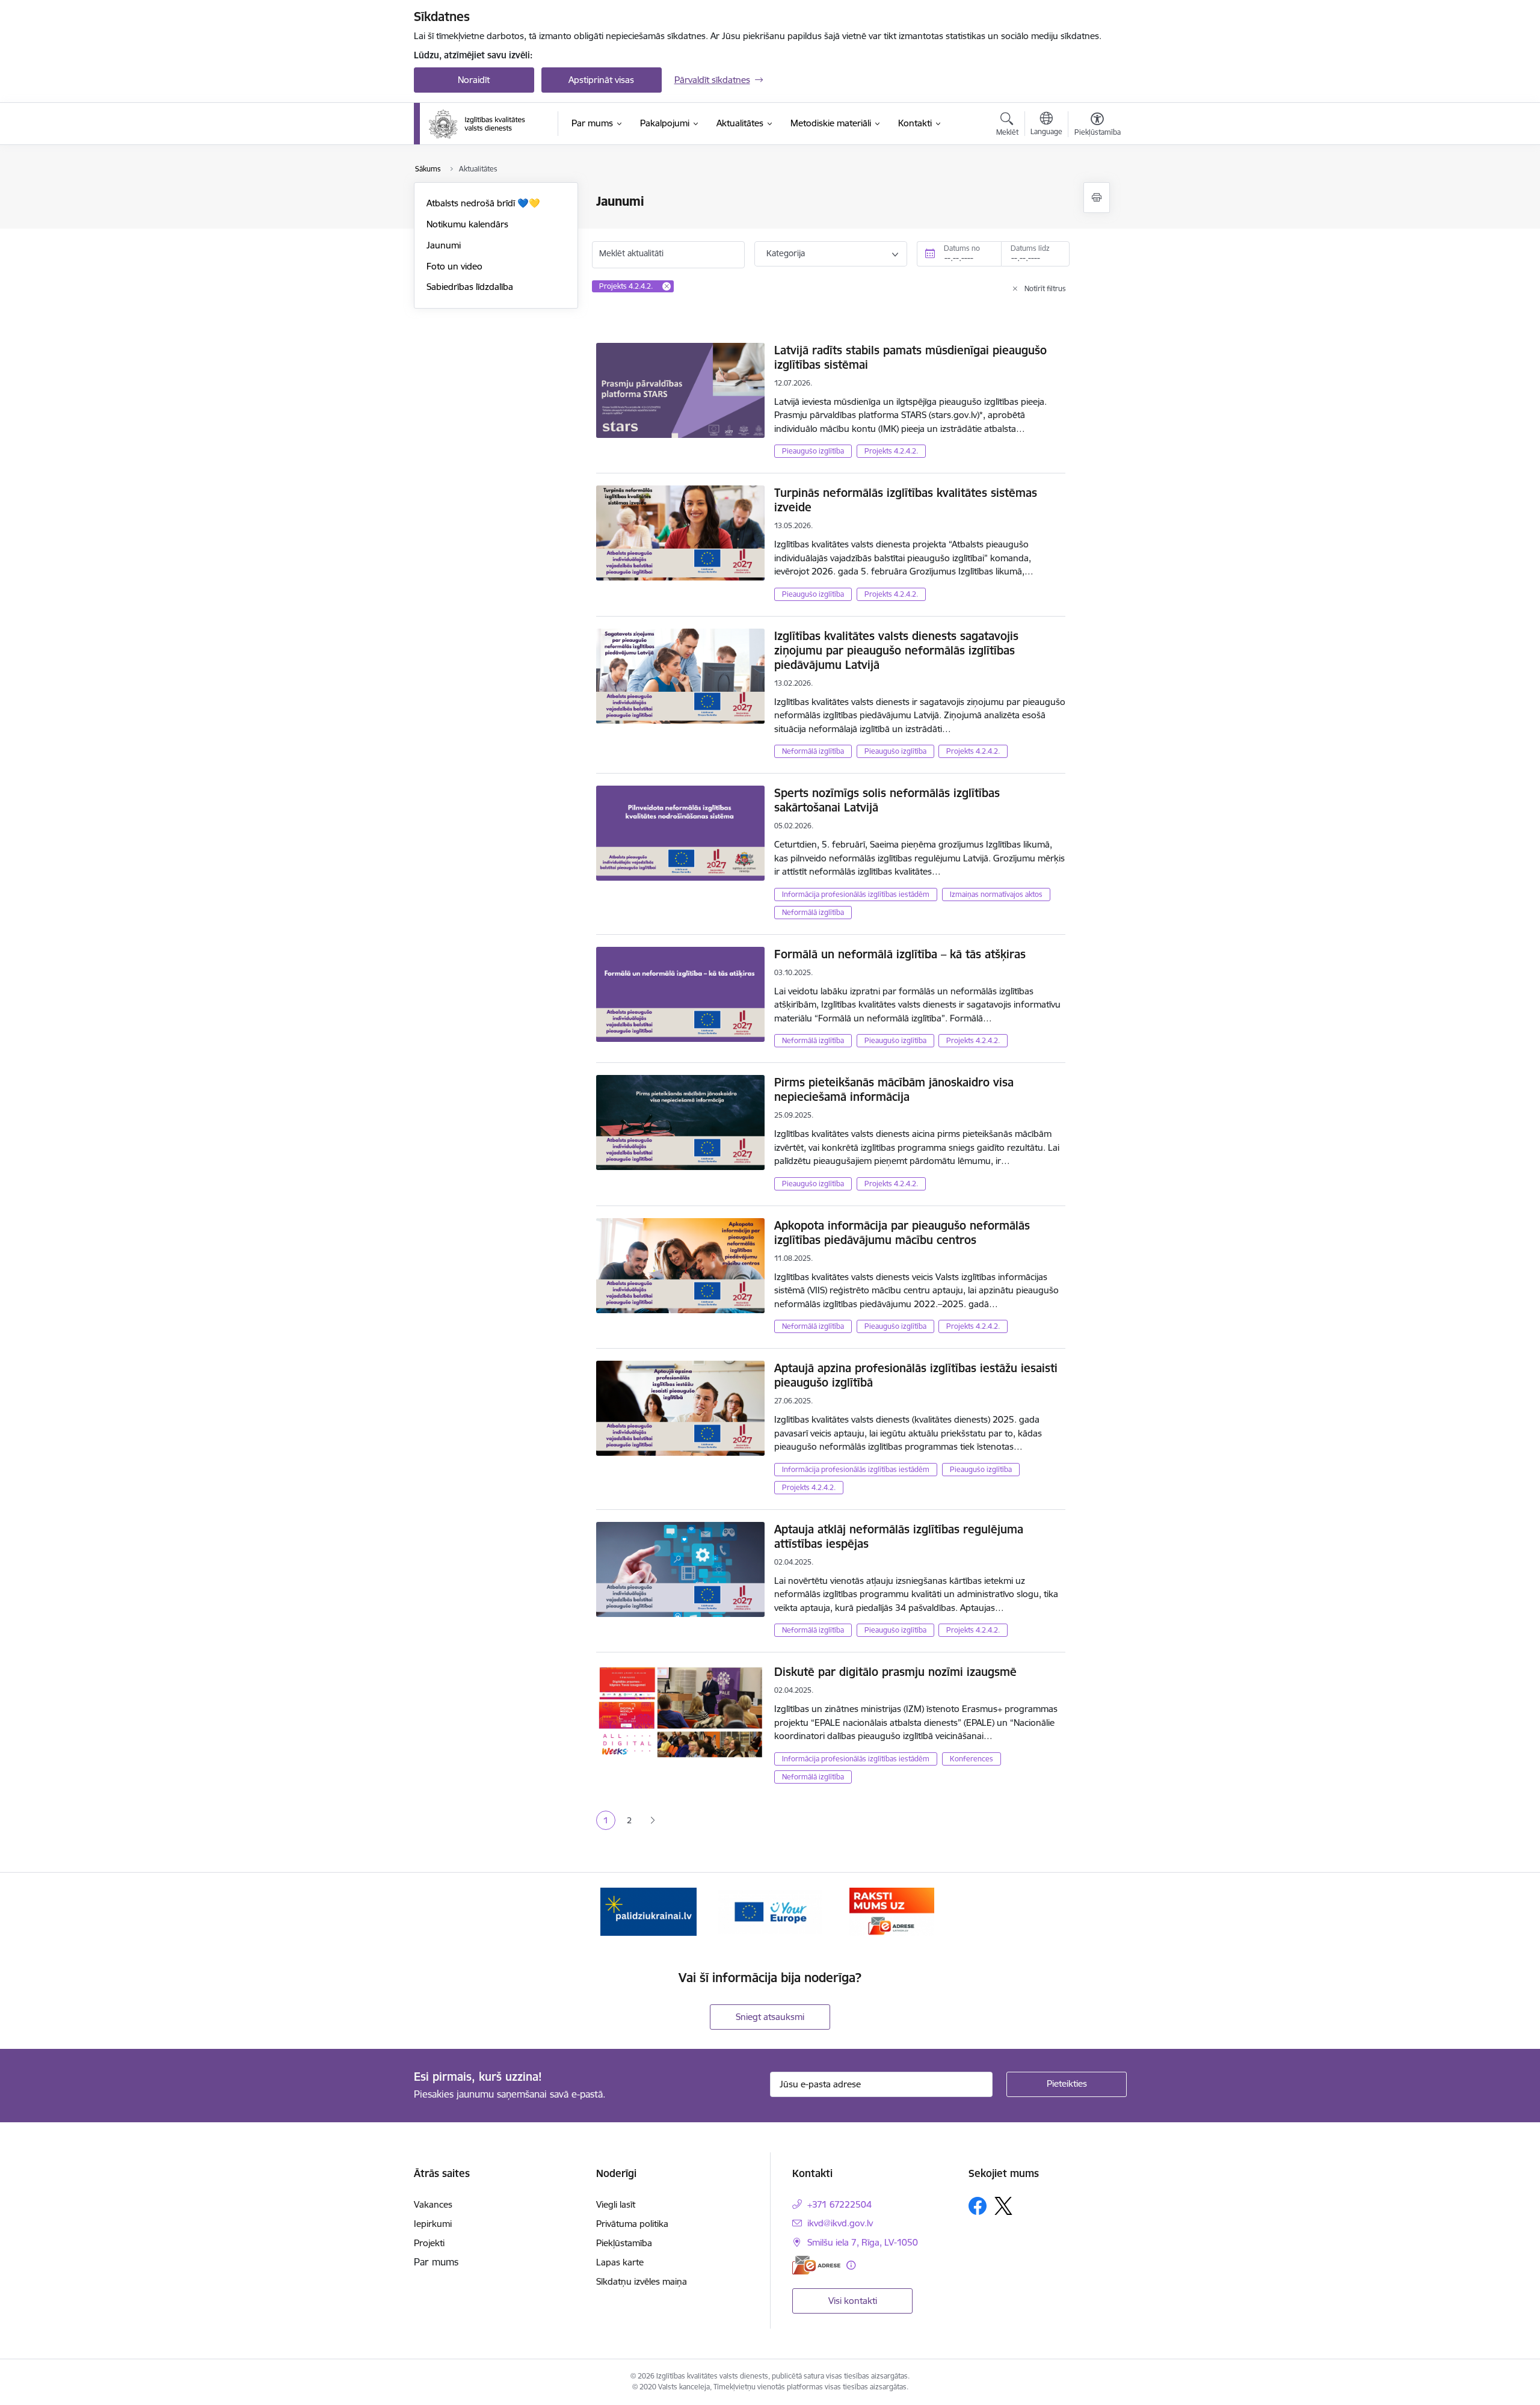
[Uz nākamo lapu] (652, 1821)
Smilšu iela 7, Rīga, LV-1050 (863, 2242)
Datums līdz (1030, 248)
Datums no (962, 248)
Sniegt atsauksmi (770, 2017)
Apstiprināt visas (601, 80)
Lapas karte (620, 2262)
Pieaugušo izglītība (813, 451)
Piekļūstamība (624, 2243)
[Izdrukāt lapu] (1097, 198)
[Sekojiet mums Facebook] (978, 2206)
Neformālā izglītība (813, 751)
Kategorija (786, 253)
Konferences (972, 1759)
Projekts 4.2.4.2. (891, 451)
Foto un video (454, 266)
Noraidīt (474, 80)
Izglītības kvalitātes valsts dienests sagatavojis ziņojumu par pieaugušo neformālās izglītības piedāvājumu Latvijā (896, 650)
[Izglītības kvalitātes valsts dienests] (485, 124)
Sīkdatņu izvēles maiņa (642, 2281)
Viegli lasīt (616, 2204)
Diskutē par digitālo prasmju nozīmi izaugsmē (895, 1672)
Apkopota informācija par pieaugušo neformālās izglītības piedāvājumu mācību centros (902, 1233)
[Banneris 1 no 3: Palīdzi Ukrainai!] (648, 1911)
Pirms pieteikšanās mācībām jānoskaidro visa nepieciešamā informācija (894, 1089)
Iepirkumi (433, 2224)
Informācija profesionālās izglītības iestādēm (856, 894)
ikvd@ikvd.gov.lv (840, 2223)
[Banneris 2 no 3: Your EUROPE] (770, 1911)
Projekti (429, 2243)
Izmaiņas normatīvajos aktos (996, 894)
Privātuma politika (632, 2224)
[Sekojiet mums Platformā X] (1003, 2206)
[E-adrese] (816, 2265)
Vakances (433, 2204)
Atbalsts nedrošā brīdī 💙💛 (483, 203)
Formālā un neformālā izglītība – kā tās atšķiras (900, 954)
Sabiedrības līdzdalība (470, 287)
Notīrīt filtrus (1045, 288)
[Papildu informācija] (851, 2265)
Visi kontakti (853, 2301)
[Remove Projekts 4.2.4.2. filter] (667, 286)
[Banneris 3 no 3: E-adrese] (892, 1911)
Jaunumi (444, 245)
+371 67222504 (839, 2204)
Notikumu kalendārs (467, 224)
